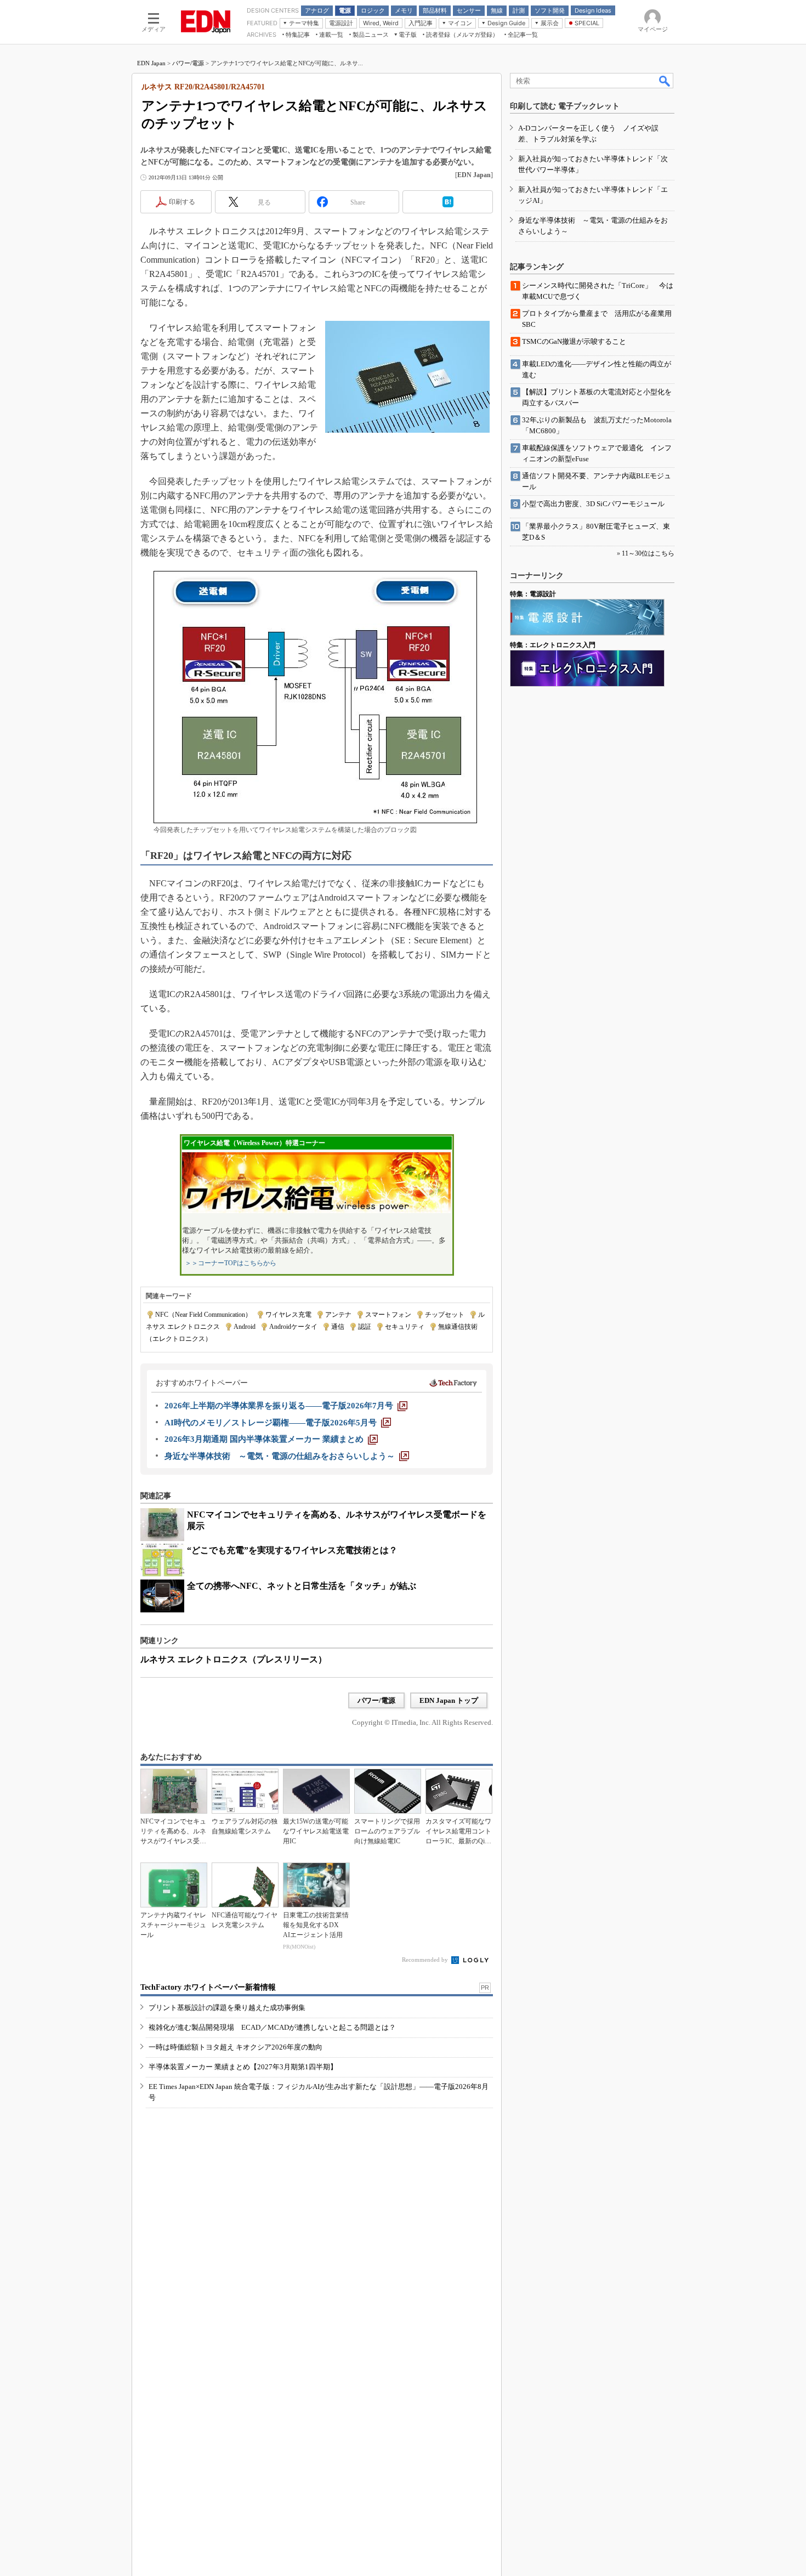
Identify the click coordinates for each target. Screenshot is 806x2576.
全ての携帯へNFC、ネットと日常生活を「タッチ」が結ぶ (302, 1586)
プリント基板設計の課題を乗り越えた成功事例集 (227, 2008)
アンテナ (338, 1315)
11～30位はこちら (648, 553)
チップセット (445, 1315)
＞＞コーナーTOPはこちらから (231, 1263)
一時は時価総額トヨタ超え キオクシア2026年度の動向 (235, 2047)
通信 (338, 1327)
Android (245, 1327)
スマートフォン (388, 1315)
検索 (665, 81)
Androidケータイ (293, 1327)
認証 (365, 1327)
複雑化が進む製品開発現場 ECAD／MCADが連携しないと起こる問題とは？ (272, 2027)
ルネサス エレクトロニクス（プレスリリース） (234, 1659)
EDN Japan (151, 63)
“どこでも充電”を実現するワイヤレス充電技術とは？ (292, 1550)
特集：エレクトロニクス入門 (553, 645)
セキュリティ (405, 1327)
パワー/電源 (188, 63)
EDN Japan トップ (449, 1700)
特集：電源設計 (533, 594)
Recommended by (426, 1960)
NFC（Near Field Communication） (203, 1315)
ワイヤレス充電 (288, 1315)
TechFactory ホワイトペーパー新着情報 (208, 1987)
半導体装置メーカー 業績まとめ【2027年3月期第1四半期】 (243, 2067)
